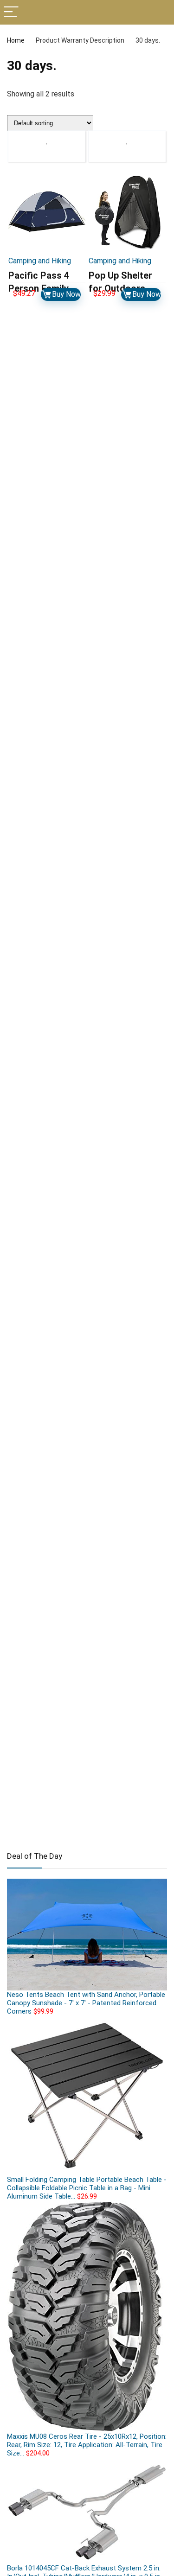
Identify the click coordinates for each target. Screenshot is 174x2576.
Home (16, 40)
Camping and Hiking (40, 261)
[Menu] (11, 12)
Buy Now (66, 294)
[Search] (160, 12)
